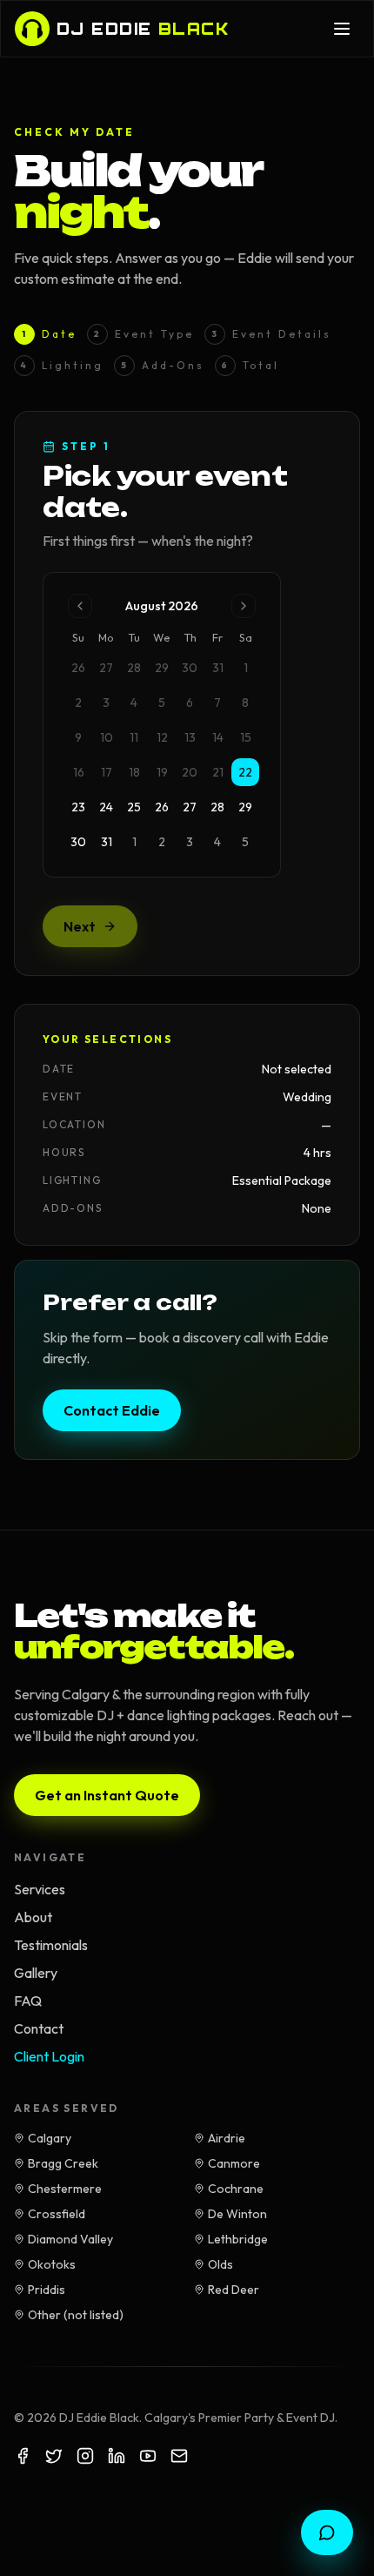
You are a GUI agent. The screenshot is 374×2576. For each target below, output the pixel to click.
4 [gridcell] (217, 842)
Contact (39, 2028)
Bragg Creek (63, 2163)
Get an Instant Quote (107, 1795)
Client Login (49, 2056)
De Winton (237, 2214)
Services (40, 1889)
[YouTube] (148, 2456)
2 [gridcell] (162, 842)
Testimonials (51, 1945)
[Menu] (342, 29)
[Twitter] (54, 2456)
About (33, 1917)
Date (49, 334)
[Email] (179, 2456)
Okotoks (52, 2264)
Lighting (62, 365)
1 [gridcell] (134, 842)
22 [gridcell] (245, 772)
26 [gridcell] (162, 807)
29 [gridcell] (245, 807)
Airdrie (227, 2138)
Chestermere (65, 2189)
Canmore (234, 2163)
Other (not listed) (76, 2315)
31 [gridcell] (107, 842)
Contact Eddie (112, 1410)
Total (250, 365)
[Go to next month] (244, 606)
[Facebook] (23, 2456)
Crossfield (57, 2214)
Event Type (144, 334)
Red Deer (234, 2290)
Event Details (271, 334)
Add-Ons (163, 365)
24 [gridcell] (106, 807)
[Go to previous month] (80, 606)
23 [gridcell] (78, 807)
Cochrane (236, 2189)
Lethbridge (238, 2239)
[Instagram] (85, 2456)
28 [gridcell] (217, 807)
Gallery (36, 1973)
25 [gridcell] (134, 807)
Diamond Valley (70, 2239)
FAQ (28, 2001)
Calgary (50, 2138)
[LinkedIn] (117, 2456)
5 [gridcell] (245, 842)
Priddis (47, 2290)
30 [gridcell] (78, 842)
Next (80, 926)
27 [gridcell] (190, 807)
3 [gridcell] (190, 842)
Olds (220, 2264)
